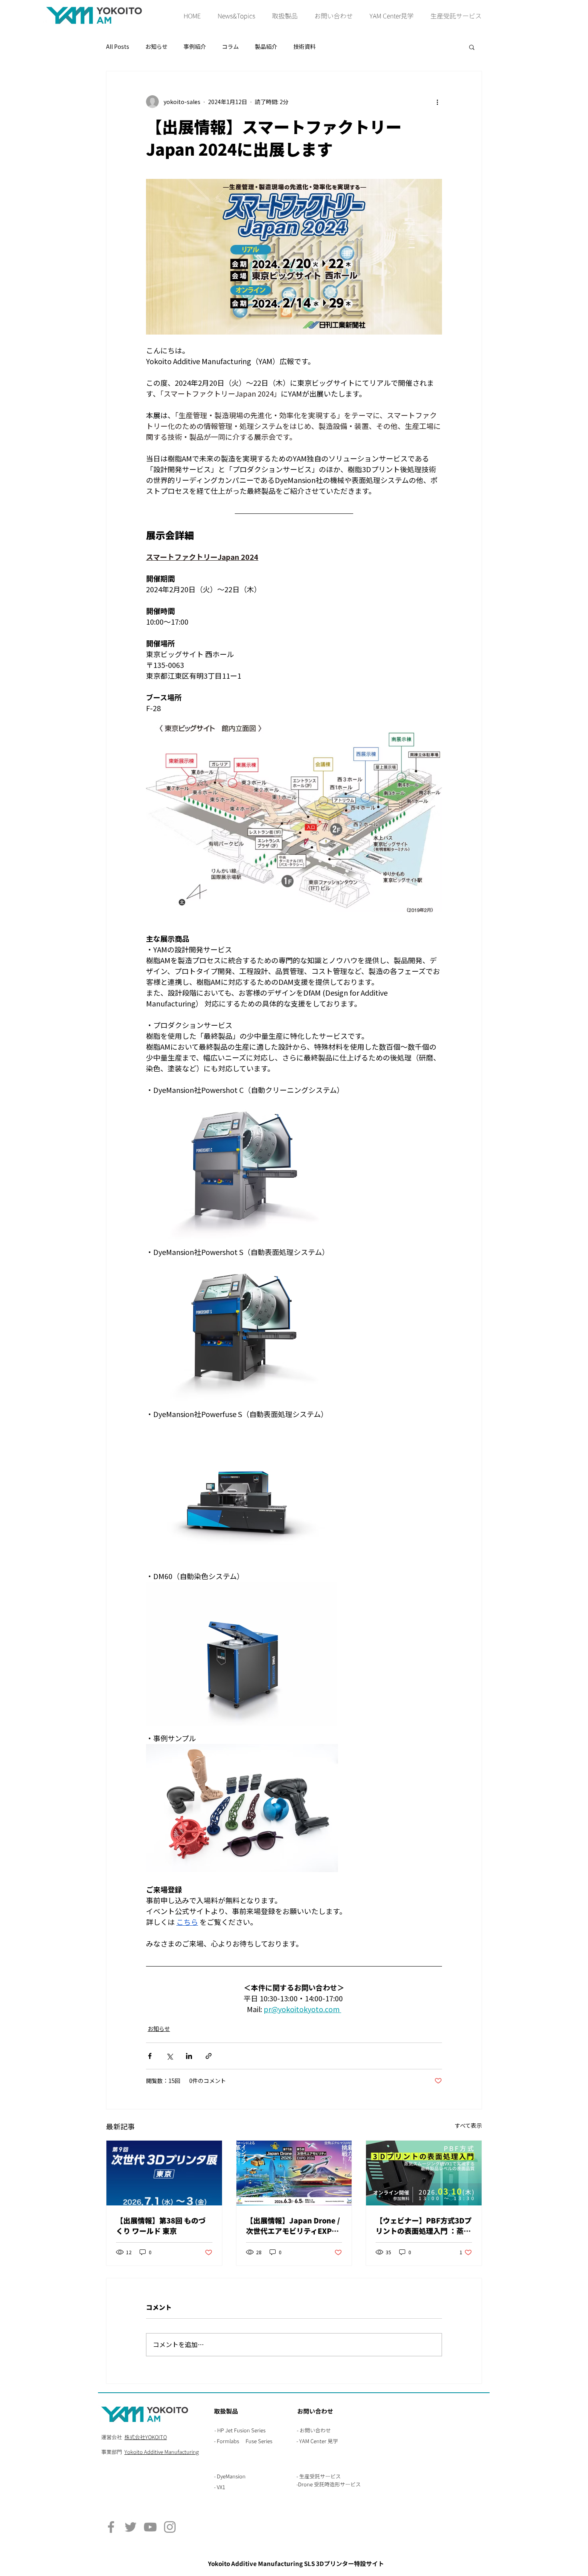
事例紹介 (195, 47)
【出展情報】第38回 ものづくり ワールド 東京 (161, 2225)
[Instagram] (170, 2527)
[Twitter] (131, 2527)
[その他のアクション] (437, 102)
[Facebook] (111, 2527)
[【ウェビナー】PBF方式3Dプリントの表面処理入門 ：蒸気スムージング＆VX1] (424, 2173)
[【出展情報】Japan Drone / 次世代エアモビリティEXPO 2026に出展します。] (294, 2173)
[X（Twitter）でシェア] (169, 2056)
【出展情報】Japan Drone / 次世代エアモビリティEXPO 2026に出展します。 (293, 2225)
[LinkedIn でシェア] (189, 2056)
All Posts (118, 47)
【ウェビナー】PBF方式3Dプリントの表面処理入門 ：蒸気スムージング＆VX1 (424, 2225)
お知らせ (156, 47)
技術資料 (304, 47)
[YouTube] (150, 2527)
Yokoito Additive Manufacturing (162, 2452)
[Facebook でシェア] (150, 2056)
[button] (285, 16)
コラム (230, 47)
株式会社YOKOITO (146, 2437)
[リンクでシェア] (209, 2056)
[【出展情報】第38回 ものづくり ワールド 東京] (164, 2173)
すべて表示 (468, 2126)
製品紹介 (266, 47)
